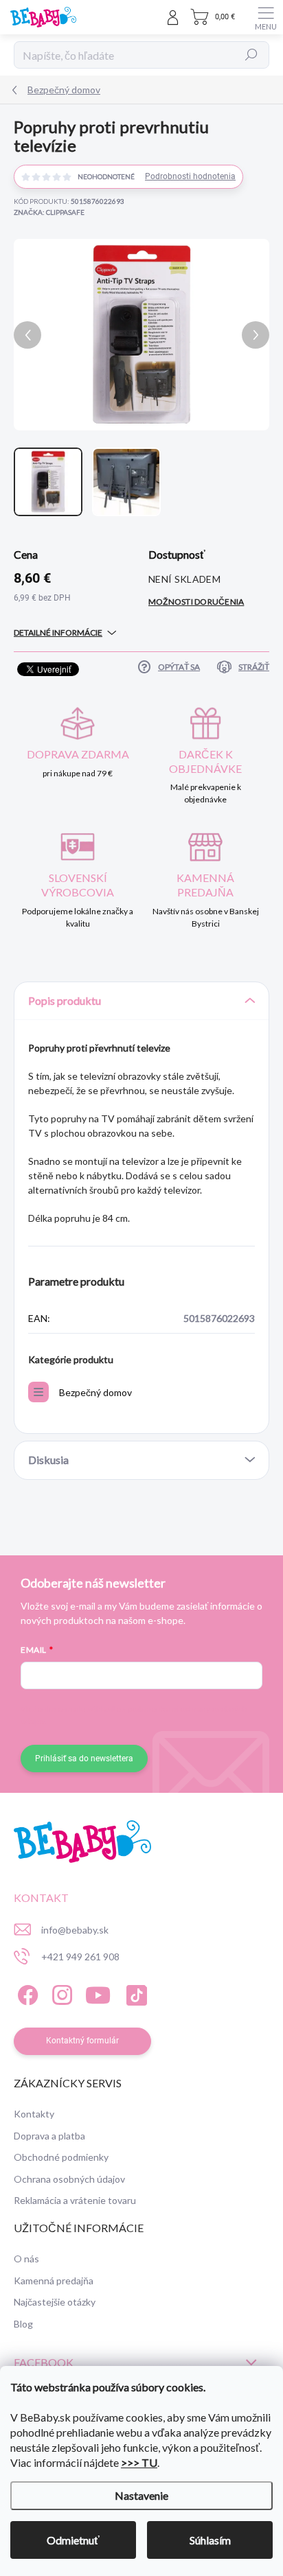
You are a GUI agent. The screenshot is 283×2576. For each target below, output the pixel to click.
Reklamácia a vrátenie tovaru (75, 2200)
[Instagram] (60, 1993)
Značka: (49, 212)
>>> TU (139, 2462)
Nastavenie (141, 2495)
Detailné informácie (58, 633)
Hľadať (251, 55)
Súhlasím (210, 2540)
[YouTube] (98, 1993)
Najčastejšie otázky (55, 2302)
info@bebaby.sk (75, 1930)
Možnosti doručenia (196, 602)
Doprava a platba (49, 2136)
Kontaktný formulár (82, 2041)
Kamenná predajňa (54, 2281)
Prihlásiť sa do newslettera (84, 1759)
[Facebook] (26, 1993)
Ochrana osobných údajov (69, 2179)
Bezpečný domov (95, 1392)
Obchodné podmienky (61, 2157)
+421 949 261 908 (80, 1957)
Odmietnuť (73, 2540)
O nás (26, 2259)
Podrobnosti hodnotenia (190, 176)
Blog (23, 2324)
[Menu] (266, 17)
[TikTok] (134, 1993)
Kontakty (34, 2114)
